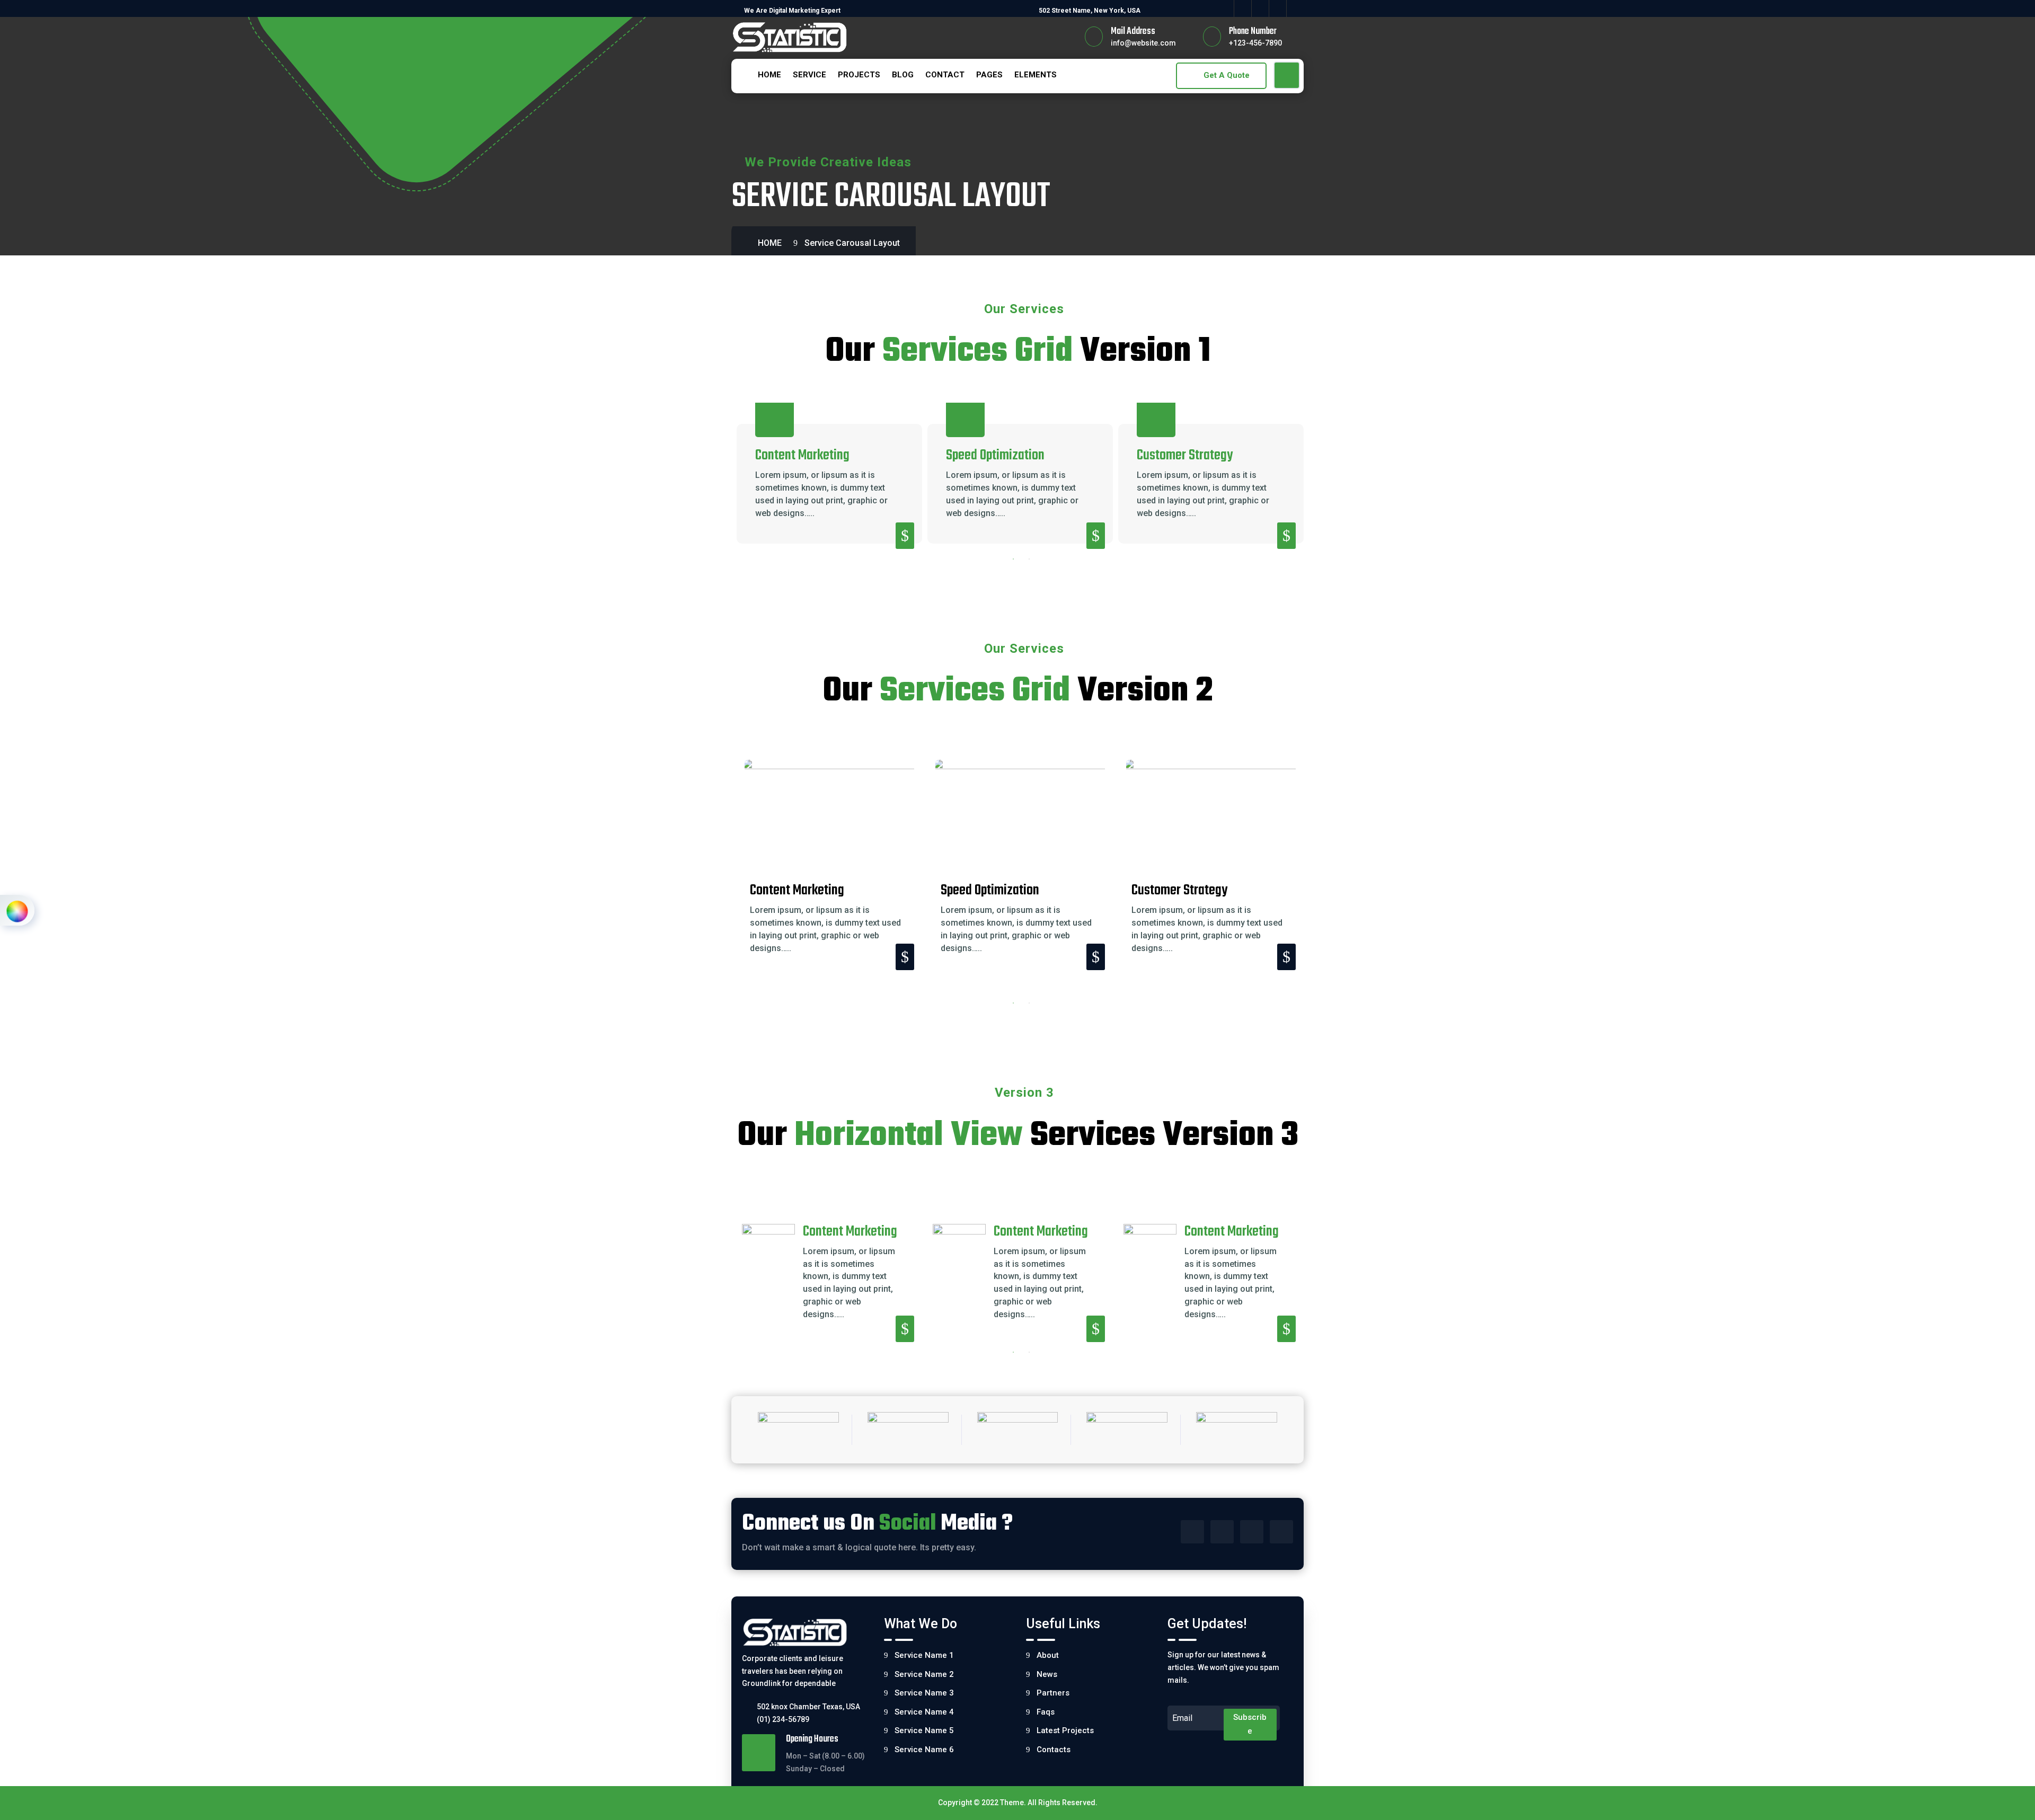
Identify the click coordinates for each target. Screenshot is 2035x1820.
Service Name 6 (924, 1750)
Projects (859, 75)
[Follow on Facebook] (1225, 8)
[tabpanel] (829, 483)
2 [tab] (1029, 559)
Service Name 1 (924, 1655)
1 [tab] (1013, 559)
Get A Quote (1227, 75)
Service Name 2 (924, 1674)
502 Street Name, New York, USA (1090, 11)
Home (769, 75)
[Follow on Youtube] (1278, 8)
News (1047, 1674)
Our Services (1024, 309)
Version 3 (1024, 1093)
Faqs (1046, 1712)
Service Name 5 (924, 1730)
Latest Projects (1065, 1730)
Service (809, 75)
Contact (945, 75)
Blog (903, 75)
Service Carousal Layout (852, 243)
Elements (1036, 75)
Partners (1053, 1693)
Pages (989, 75)
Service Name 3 (924, 1693)
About (1048, 1655)
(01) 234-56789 (783, 1719)
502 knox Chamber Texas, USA (808, 1707)
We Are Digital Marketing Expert (792, 11)
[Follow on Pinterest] (1295, 8)
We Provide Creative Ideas (828, 162)
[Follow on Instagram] (1260, 8)
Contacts (1054, 1750)
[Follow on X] (1242, 8)
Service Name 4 (924, 1712)
